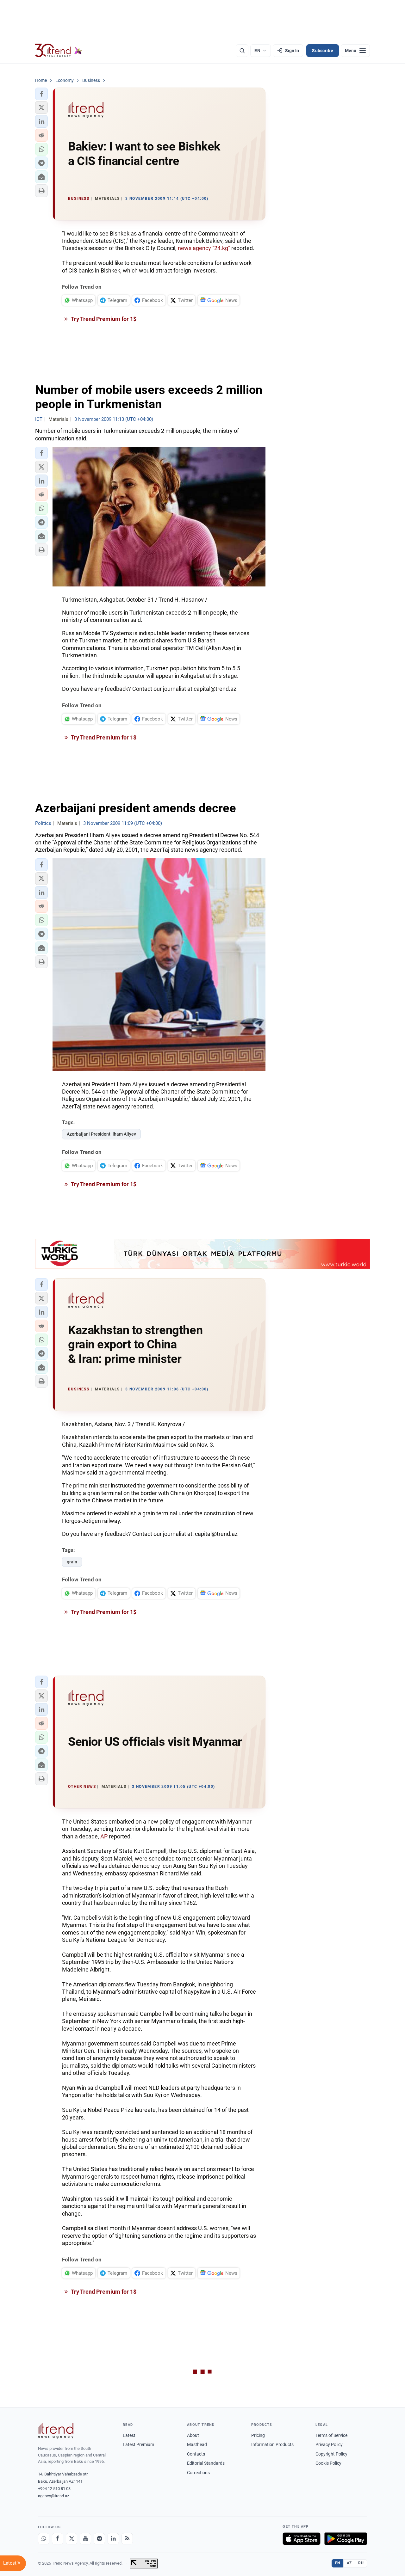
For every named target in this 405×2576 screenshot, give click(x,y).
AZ (349, 2563)
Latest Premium (138, 2444)
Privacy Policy (329, 2444)
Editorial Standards (206, 2463)
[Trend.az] (59, 51)
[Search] (242, 51)
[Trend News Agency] (56, 2431)
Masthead (197, 2444)
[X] (72, 2539)
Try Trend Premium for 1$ (103, 319)
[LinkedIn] (113, 2539)
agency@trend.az (53, 2496)
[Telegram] (99, 2539)
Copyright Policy (331, 2454)
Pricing (258, 2435)
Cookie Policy (328, 2463)
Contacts (196, 2454)
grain (72, 1562)
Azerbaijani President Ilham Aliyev (101, 1134)
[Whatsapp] (44, 2539)
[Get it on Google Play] (346, 2539)
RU (361, 2563)
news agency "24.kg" (204, 248)
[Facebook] (58, 2539)
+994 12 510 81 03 (54, 2489)
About (193, 2435)
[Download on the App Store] (302, 2539)
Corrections (198, 2473)
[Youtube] (85, 2539)
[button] (41, 94)
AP (104, 1836)
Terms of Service (331, 2435)
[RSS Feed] (127, 2539)
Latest (129, 2435)
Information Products (272, 2444)
